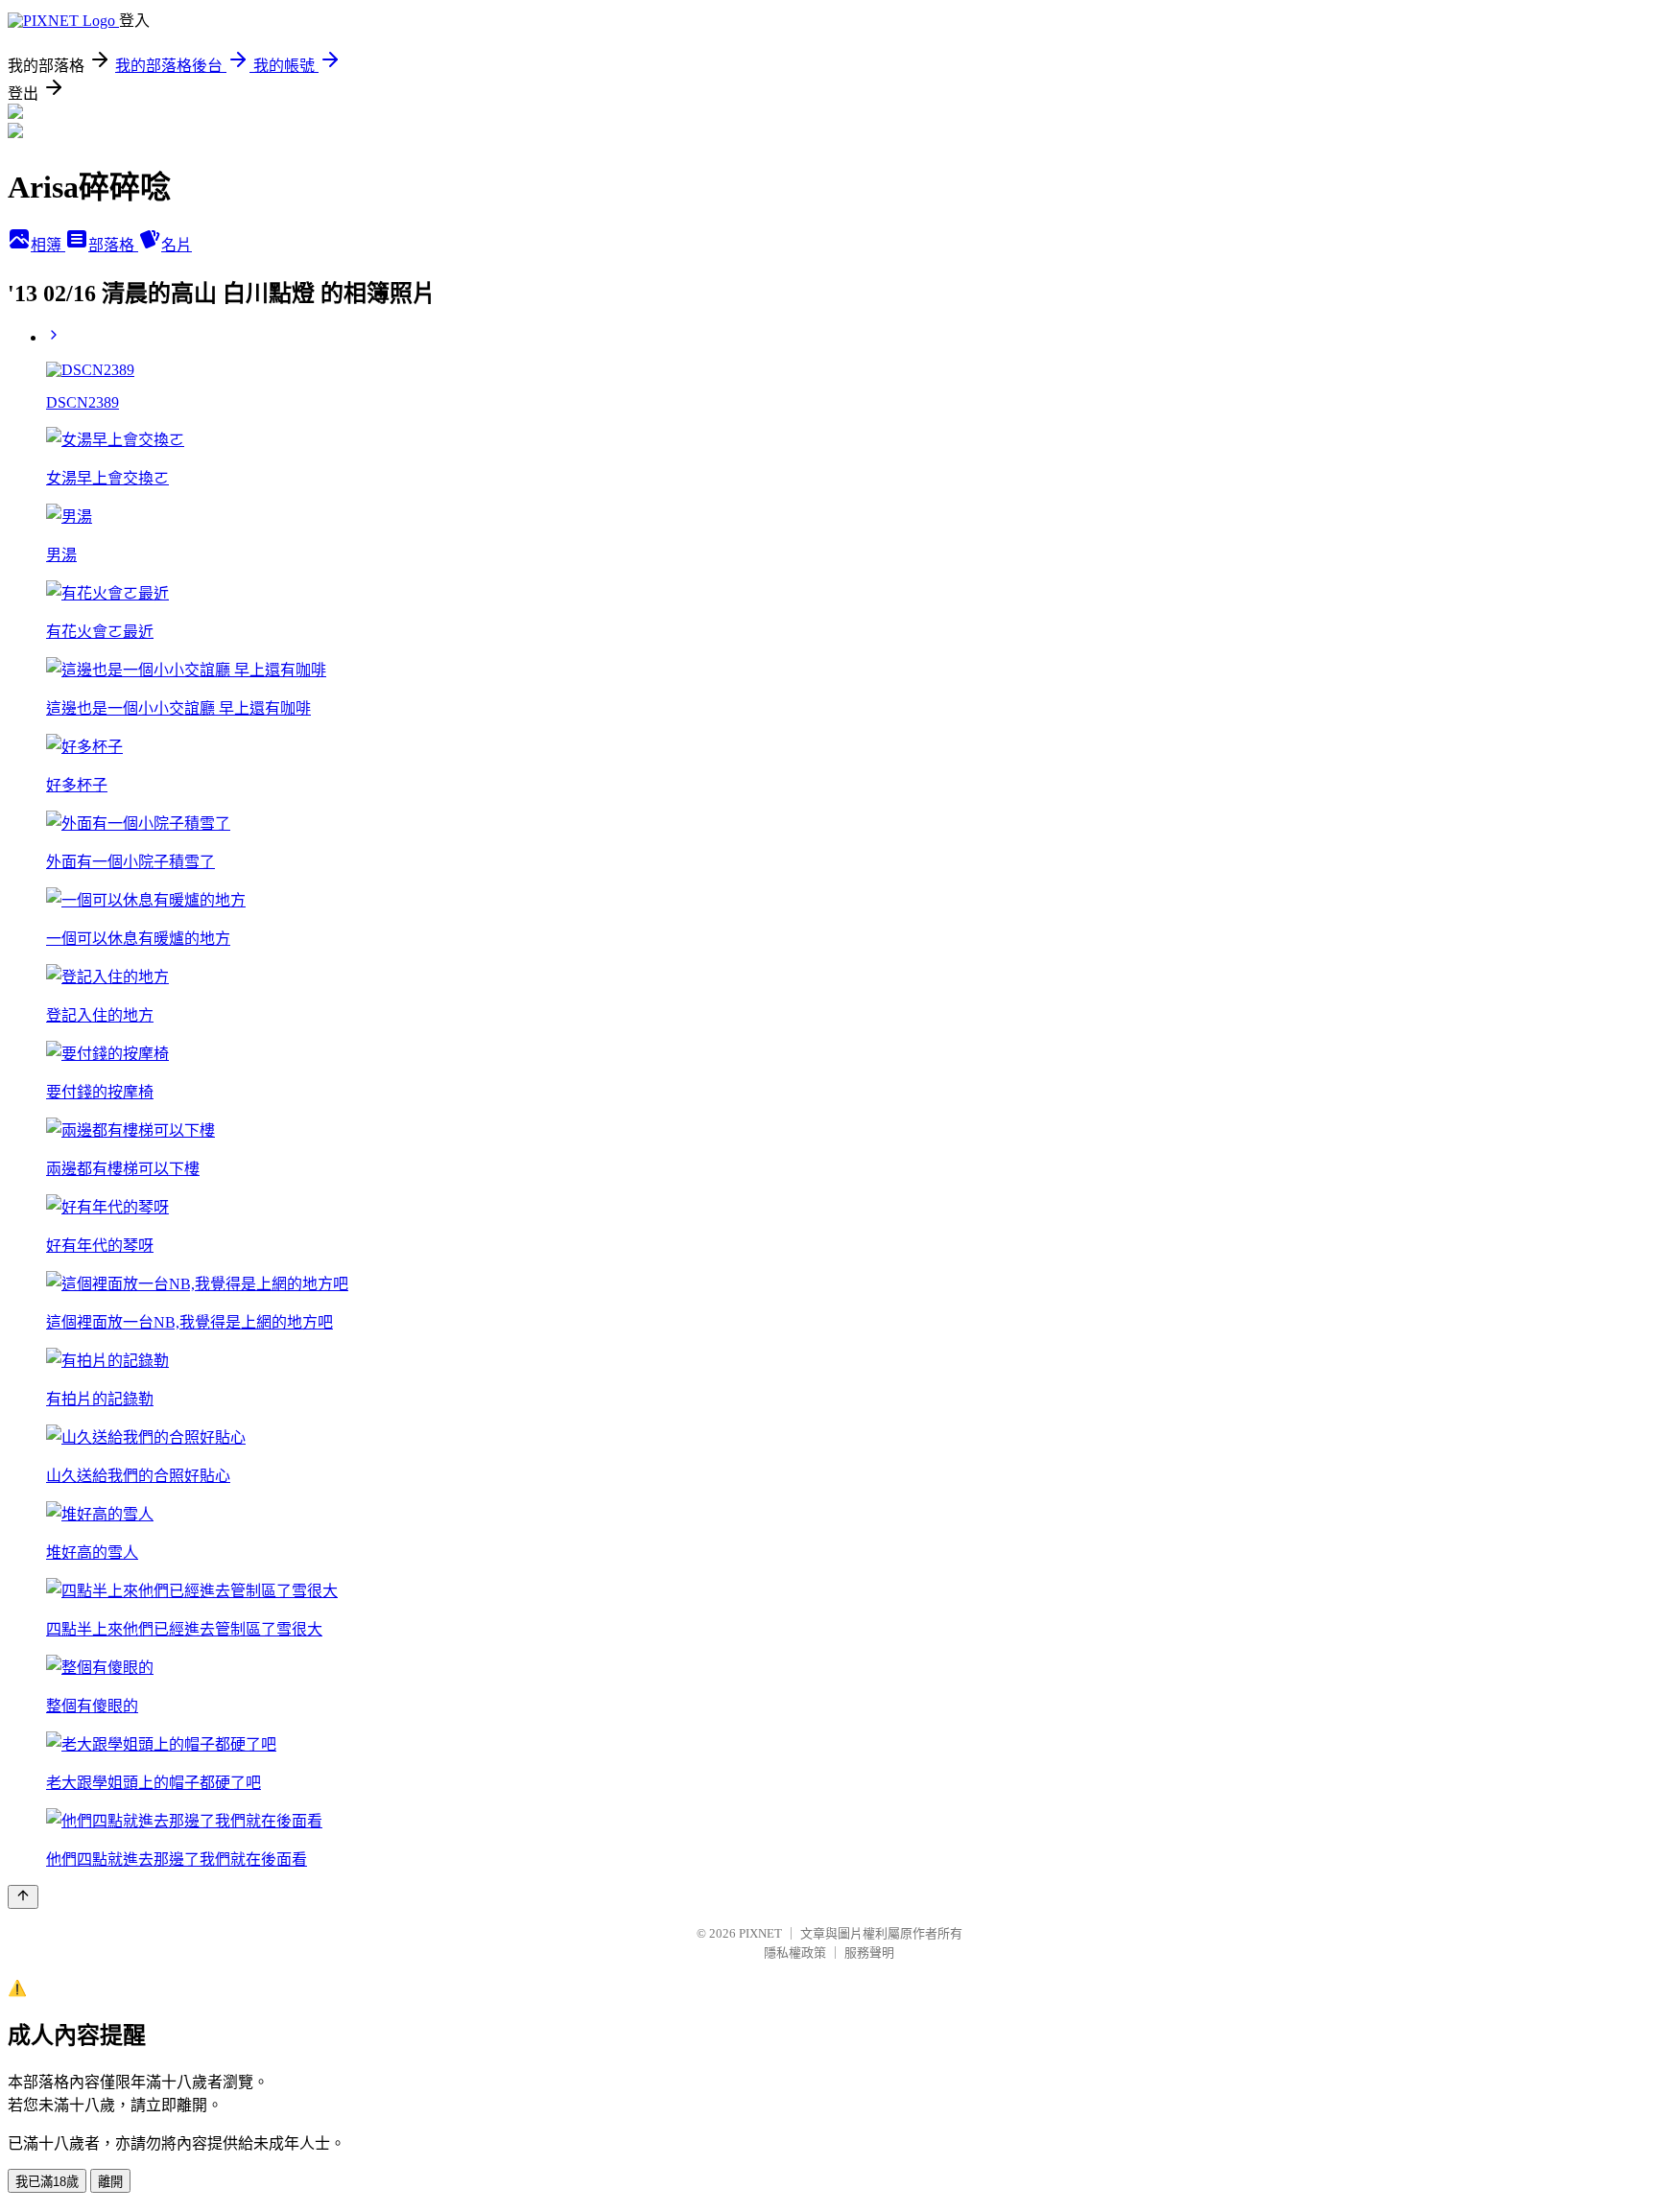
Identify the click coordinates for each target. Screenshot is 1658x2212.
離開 (110, 2182)
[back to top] (23, 1897)
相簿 (48, 245)
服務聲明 (869, 1953)
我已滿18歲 (47, 2182)
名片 (177, 245)
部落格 (113, 245)
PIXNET (760, 1933)
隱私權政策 (795, 1953)
